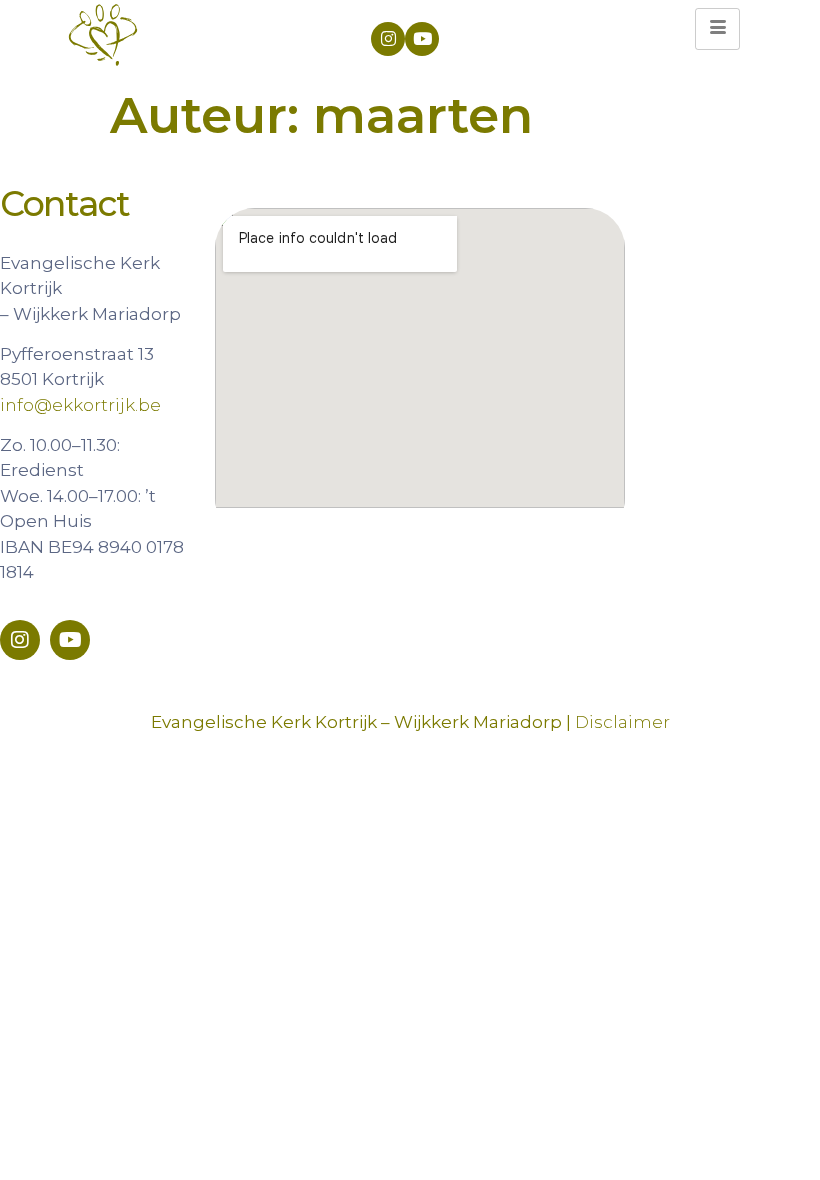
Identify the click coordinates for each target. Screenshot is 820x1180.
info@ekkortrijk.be (80, 405)
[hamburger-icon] (717, 29)
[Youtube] (422, 39)
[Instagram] (388, 39)
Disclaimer (622, 722)
